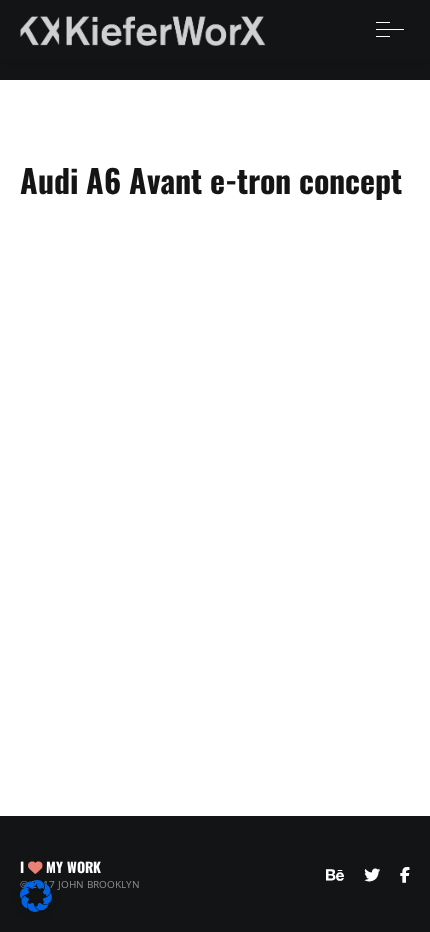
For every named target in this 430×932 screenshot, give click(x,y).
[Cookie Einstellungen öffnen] (36, 905)
